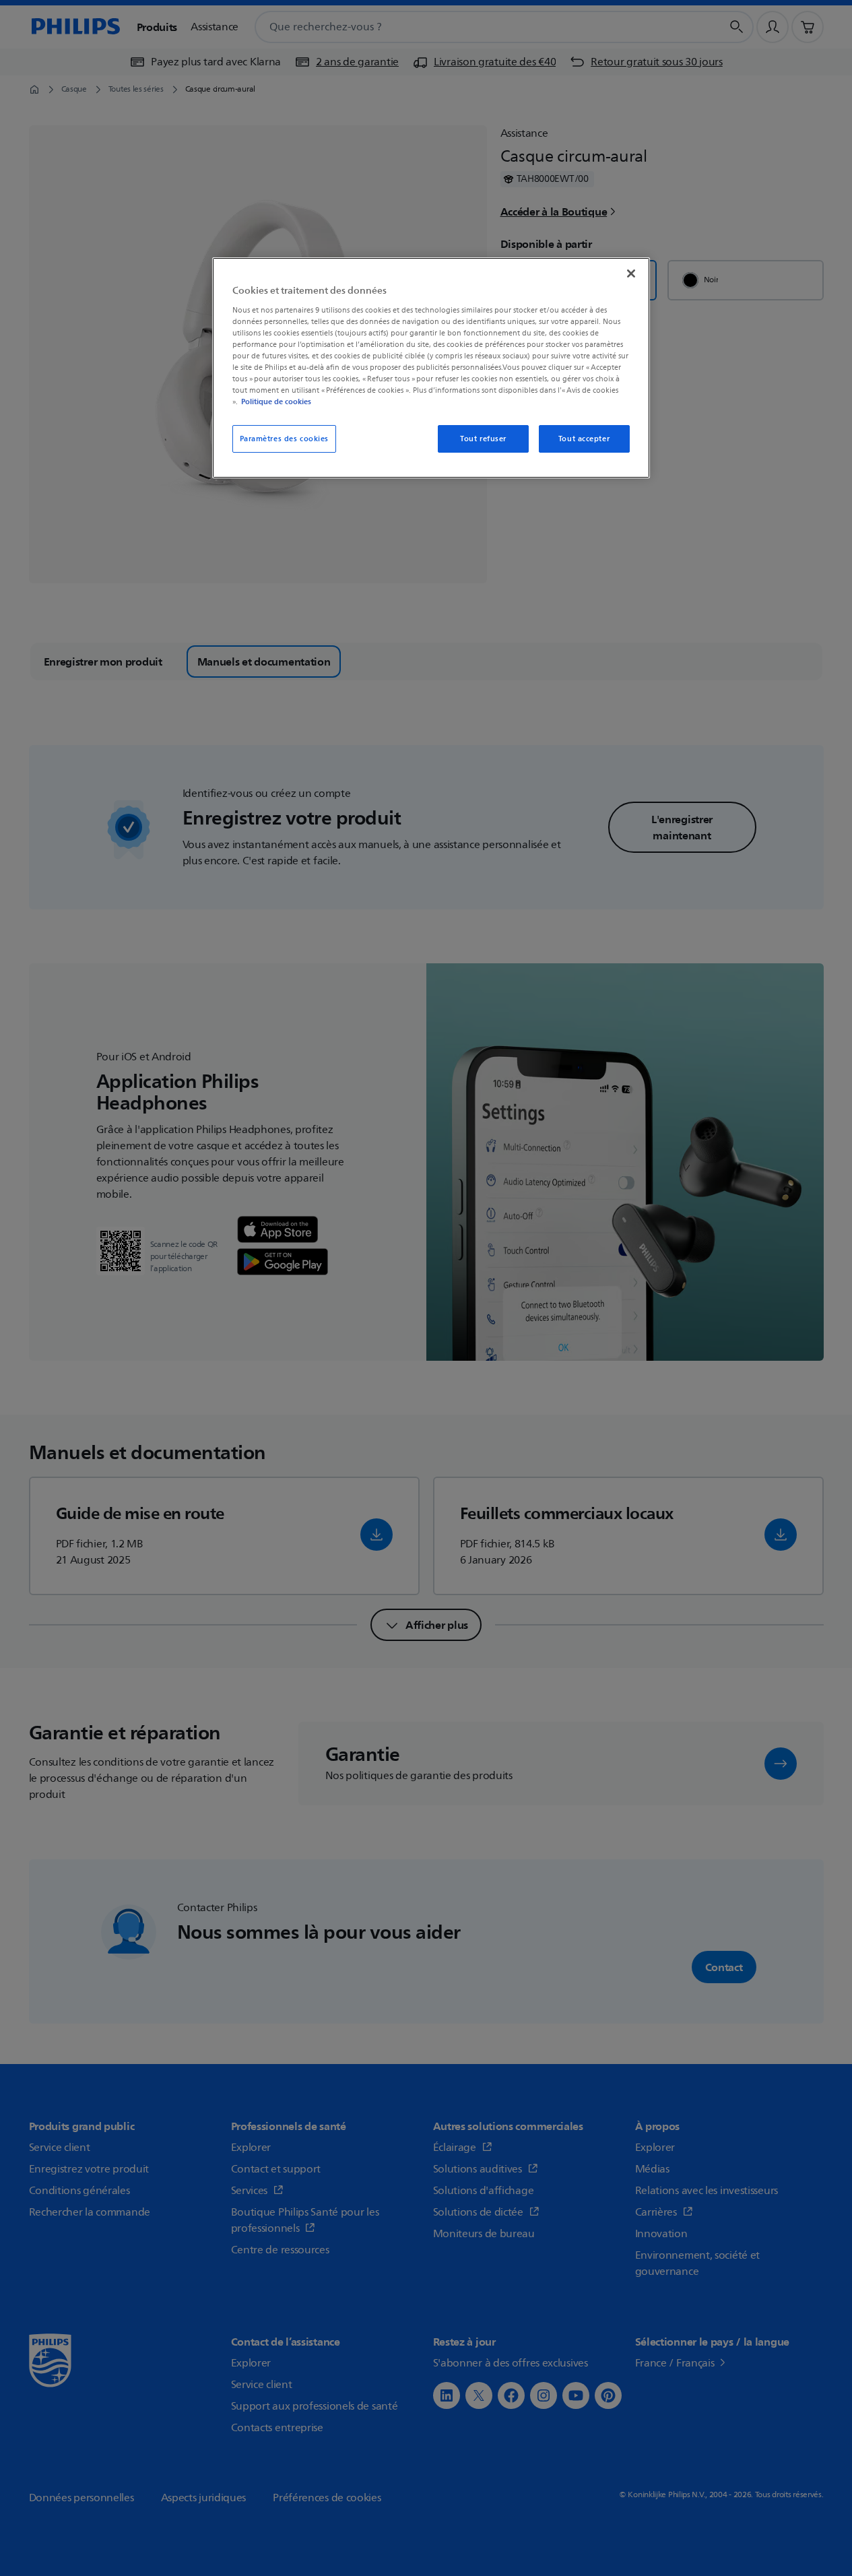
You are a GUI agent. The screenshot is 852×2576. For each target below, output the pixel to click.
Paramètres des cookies (285, 439)
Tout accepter (584, 439)
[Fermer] (631, 273)
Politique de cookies (276, 401)
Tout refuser (483, 439)
